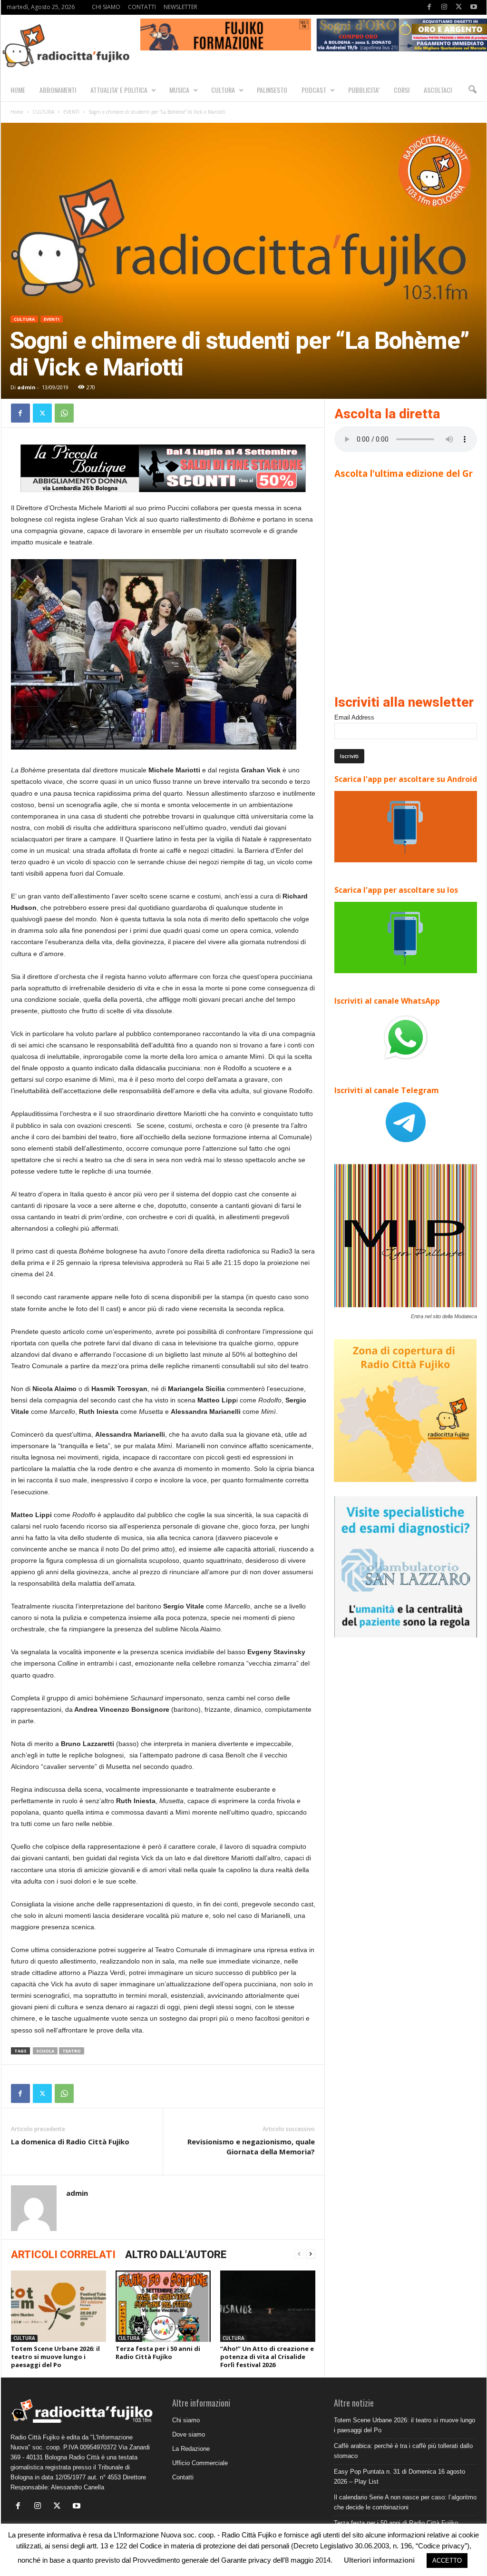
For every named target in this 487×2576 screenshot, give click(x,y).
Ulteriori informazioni (379, 2560)
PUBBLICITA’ (364, 90)
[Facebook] (429, 7)
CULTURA (223, 90)
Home (17, 112)
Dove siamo (189, 2434)
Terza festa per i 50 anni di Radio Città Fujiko (158, 2353)
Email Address (354, 717)
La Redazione (191, 2449)
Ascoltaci (438, 90)
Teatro (72, 2051)
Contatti (183, 2477)
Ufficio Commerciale (200, 2463)
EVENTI (71, 112)
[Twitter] (459, 7)
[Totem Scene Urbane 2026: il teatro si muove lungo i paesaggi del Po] (58, 2306)
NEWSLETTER (180, 7)
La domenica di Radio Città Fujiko (70, 2142)
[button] (472, 90)
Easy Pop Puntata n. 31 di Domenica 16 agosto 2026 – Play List (399, 2477)
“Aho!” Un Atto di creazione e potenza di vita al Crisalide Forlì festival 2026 (267, 2357)
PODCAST (314, 90)
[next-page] (311, 2254)
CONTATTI (142, 7)
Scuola (45, 2051)
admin (26, 387)
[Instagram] (444, 7)
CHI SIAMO (106, 7)
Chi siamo (186, 2420)
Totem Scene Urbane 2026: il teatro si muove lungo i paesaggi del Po (55, 2357)
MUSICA (179, 90)
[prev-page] (299, 2254)
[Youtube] (474, 7)
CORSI (402, 90)
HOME (18, 90)
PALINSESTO (272, 90)
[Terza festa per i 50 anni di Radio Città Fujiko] (163, 2306)
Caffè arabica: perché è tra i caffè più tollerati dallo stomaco (403, 2451)
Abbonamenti (58, 90)
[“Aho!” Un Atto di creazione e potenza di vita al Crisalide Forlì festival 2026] (268, 2306)
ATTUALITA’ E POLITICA (119, 90)
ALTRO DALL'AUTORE (176, 2255)
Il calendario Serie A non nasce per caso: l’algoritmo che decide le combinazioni (405, 2502)
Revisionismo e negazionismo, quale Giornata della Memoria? (251, 2147)
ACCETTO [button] (447, 2561)
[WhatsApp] (64, 413)
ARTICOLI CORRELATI (63, 2255)
